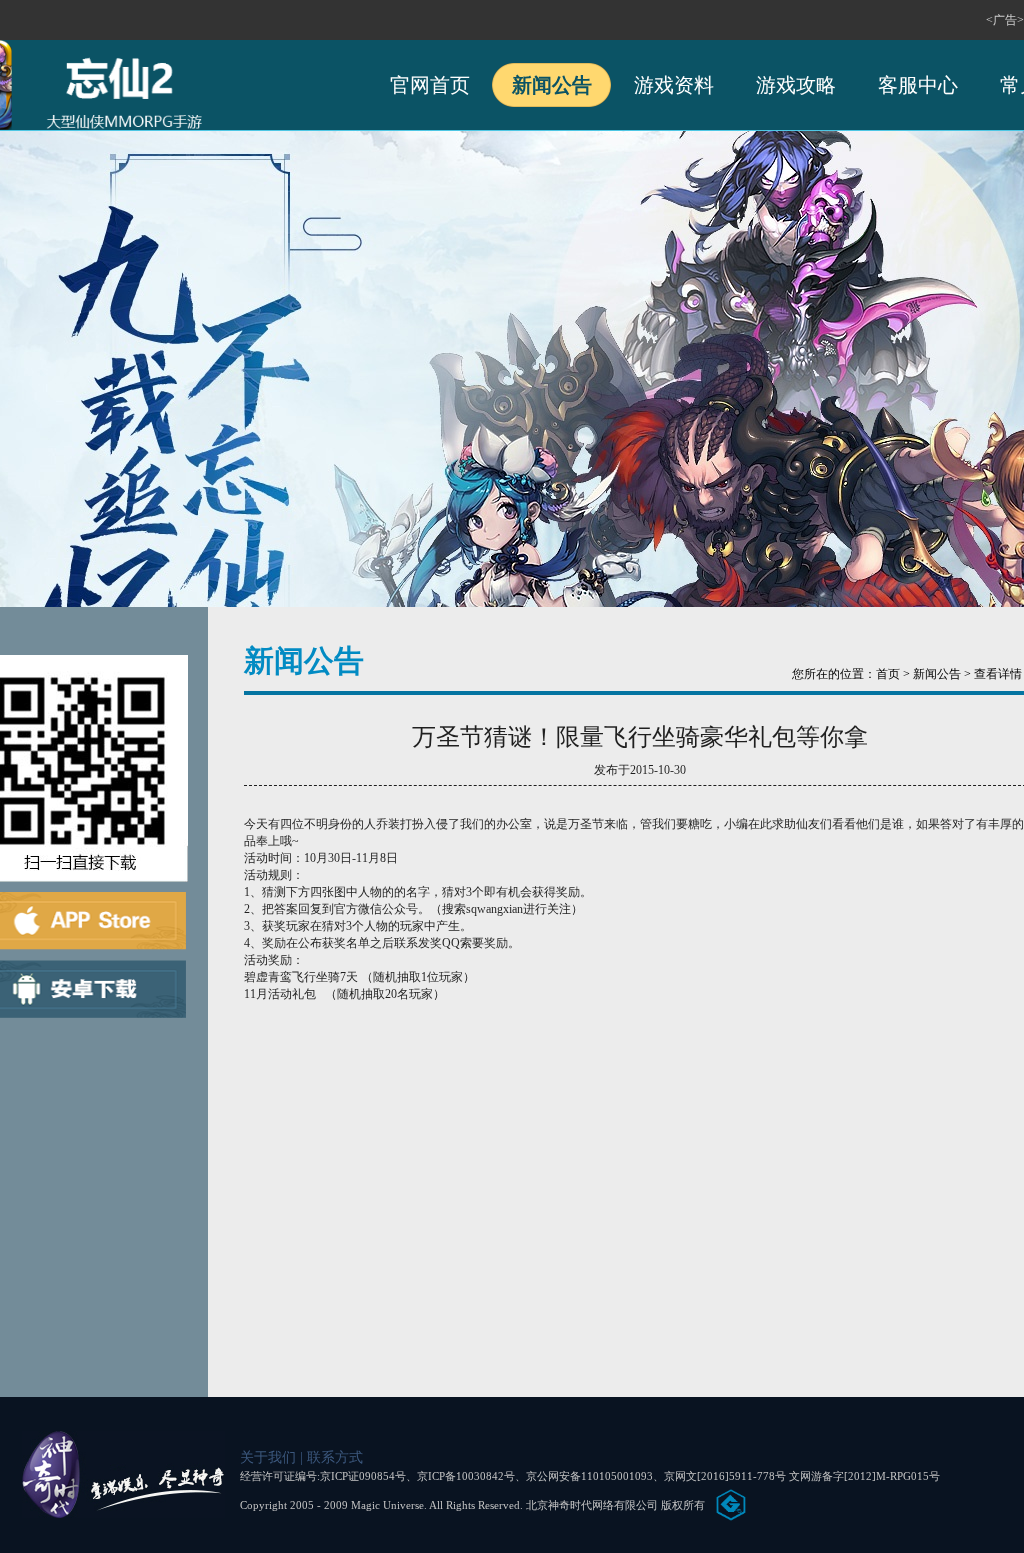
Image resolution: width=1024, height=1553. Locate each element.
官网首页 (430, 85)
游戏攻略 (796, 85)
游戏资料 (674, 85)
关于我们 (270, 1457)
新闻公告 (552, 85)
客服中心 (918, 85)
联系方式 (335, 1457)
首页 (888, 674)
